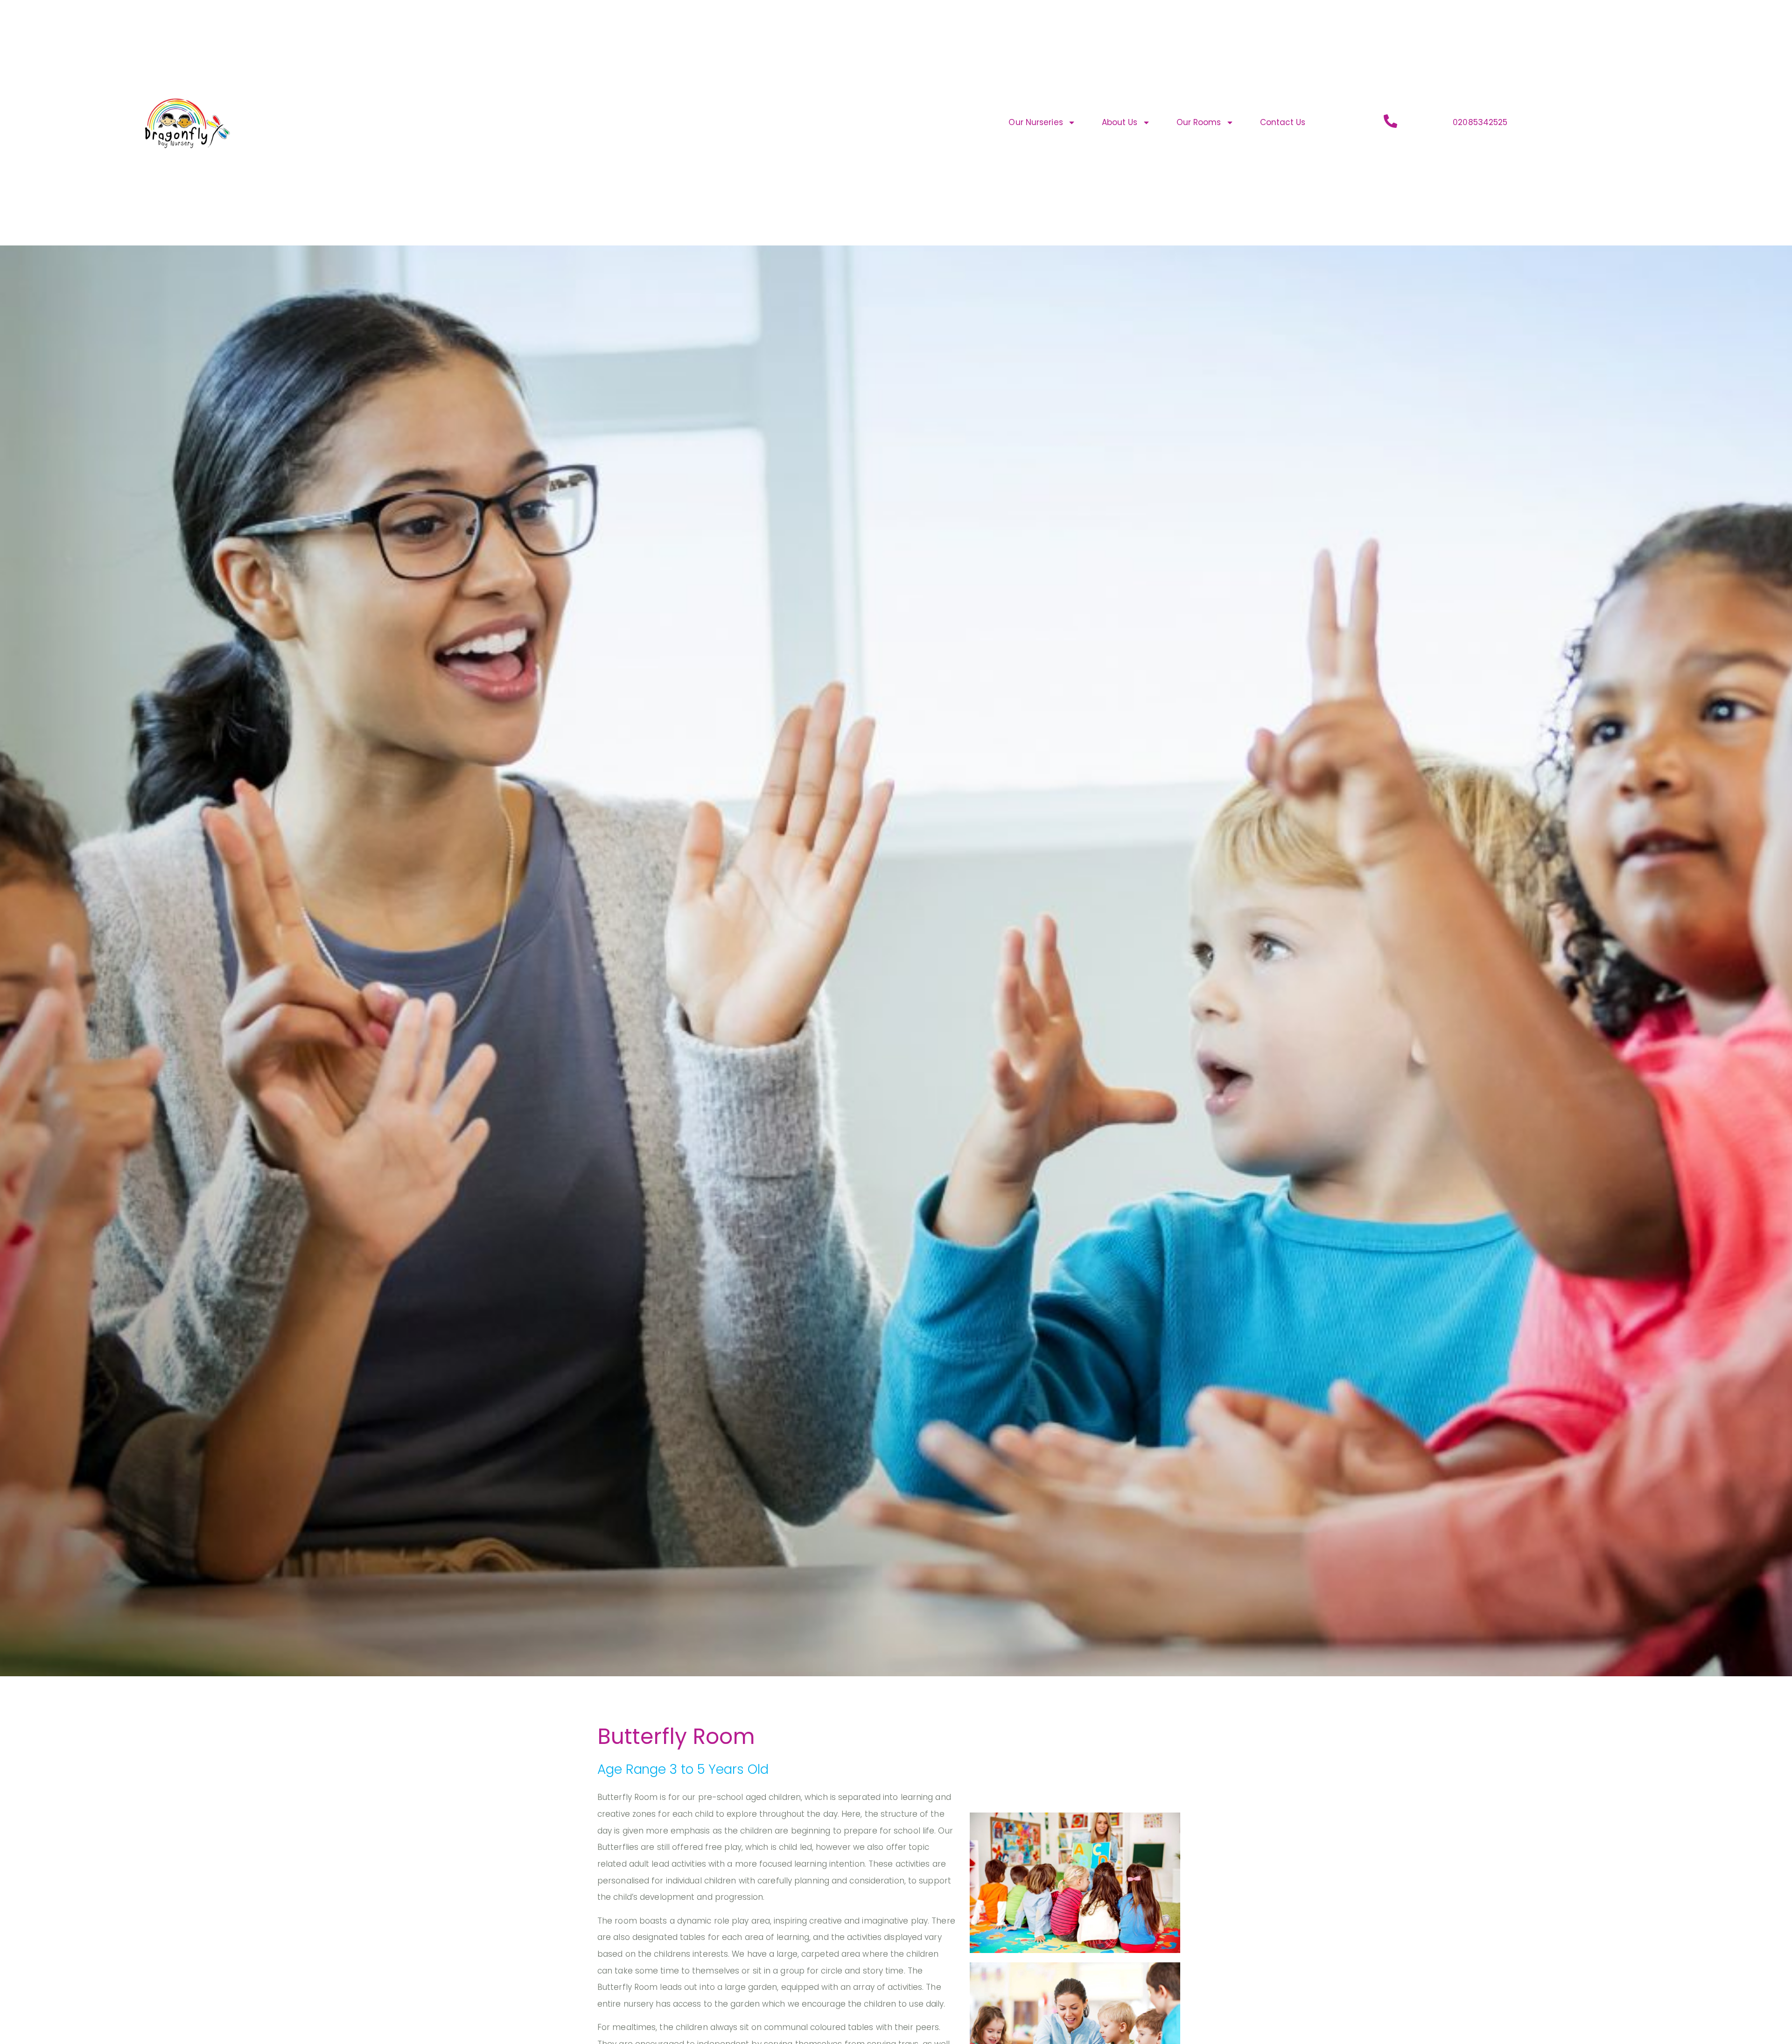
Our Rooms (1199, 122)
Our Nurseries (1036, 122)
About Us (1120, 122)
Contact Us (1283, 122)
